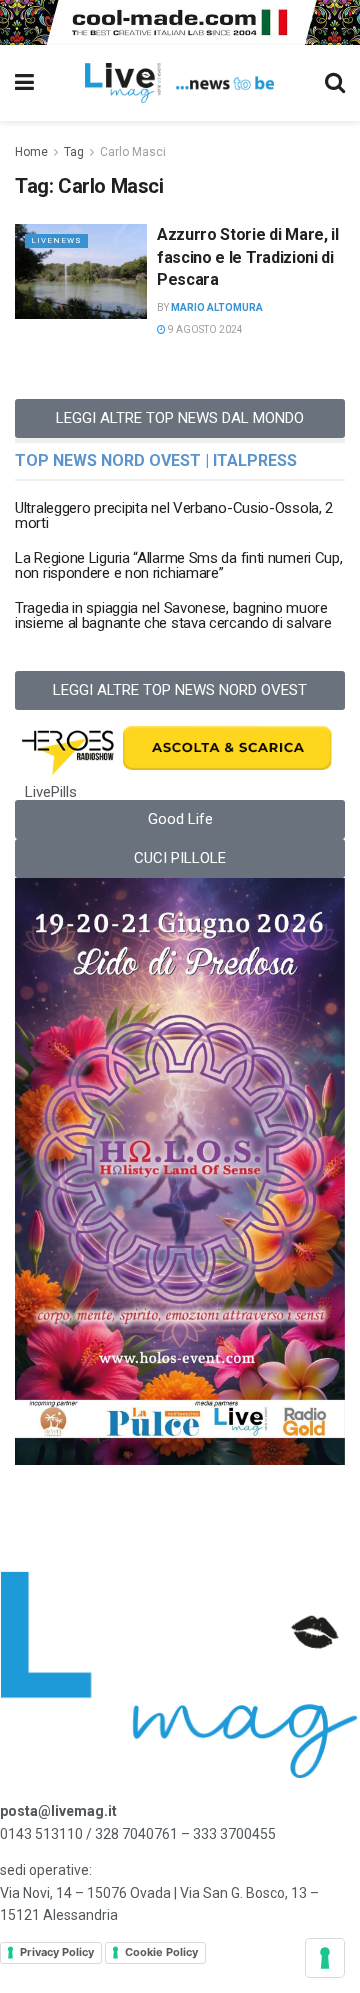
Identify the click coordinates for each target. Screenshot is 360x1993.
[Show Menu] (24, 83)
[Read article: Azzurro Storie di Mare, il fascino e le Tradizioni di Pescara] (81, 271)
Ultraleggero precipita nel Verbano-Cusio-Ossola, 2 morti (174, 515)
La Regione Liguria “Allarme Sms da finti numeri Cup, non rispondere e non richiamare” (178, 565)
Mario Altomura (217, 307)
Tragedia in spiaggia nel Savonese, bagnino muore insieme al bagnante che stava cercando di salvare (173, 615)
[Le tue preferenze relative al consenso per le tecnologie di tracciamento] (325, 1958)
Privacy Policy (57, 1952)
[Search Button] (335, 83)
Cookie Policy (161, 1952)
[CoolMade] (180, 21)
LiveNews (56, 240)
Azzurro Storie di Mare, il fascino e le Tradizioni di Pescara (248, 257)
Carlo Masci (133, 152)
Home (31, 152)
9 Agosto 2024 (204, 329)
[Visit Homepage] (179, 83)
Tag (74, 152)
